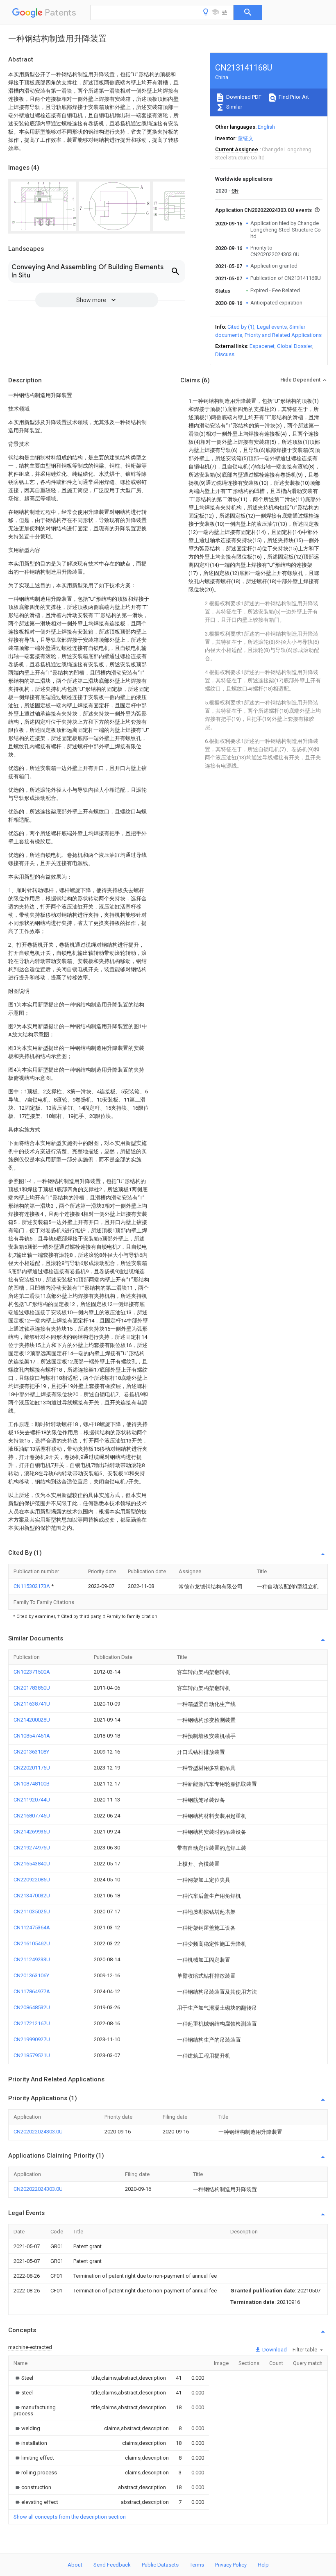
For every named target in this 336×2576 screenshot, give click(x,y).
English (266, 127)
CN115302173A (32, 1586)
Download (274, 2350)
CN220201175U (32, 1768)
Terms (197, 2565)
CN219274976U (32, 1848)
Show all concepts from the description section (70, 2517)
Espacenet (262, 346)
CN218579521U (32, 2055)
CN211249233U (32, 1959)
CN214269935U (32, 1832)
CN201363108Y (31, 1752)
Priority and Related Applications (283, 335)
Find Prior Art (293, 97)
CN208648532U (32, 2007)
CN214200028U (32, 1720)
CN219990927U (32, 2039)
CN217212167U (32, 2023)
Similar (234, 107)
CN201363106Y (31, 1975)
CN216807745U (32, 1816)
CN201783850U (32, 1688)
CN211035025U (32, 1912)
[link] (23, 2378)
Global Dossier (295, 346)
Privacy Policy (231, 2565)
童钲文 (246, 138)
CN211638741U (32, 1704)
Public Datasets (160, 2565)
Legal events (272, 327)
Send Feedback (112, 2565)
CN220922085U (32, 1880)
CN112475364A (32, 1927)
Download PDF (243, 97)
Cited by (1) (241, 327)
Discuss (225, 354)
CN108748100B (32, 1784)
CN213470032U (32, 1896)
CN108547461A (32, 1736)
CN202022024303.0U (38, 2132)
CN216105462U (32, 1943)
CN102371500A (32, 1672)
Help (263, 2565)
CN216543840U (32, 1864)
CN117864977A (32, 1991)
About (75, 2565)
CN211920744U (32, 1800)
